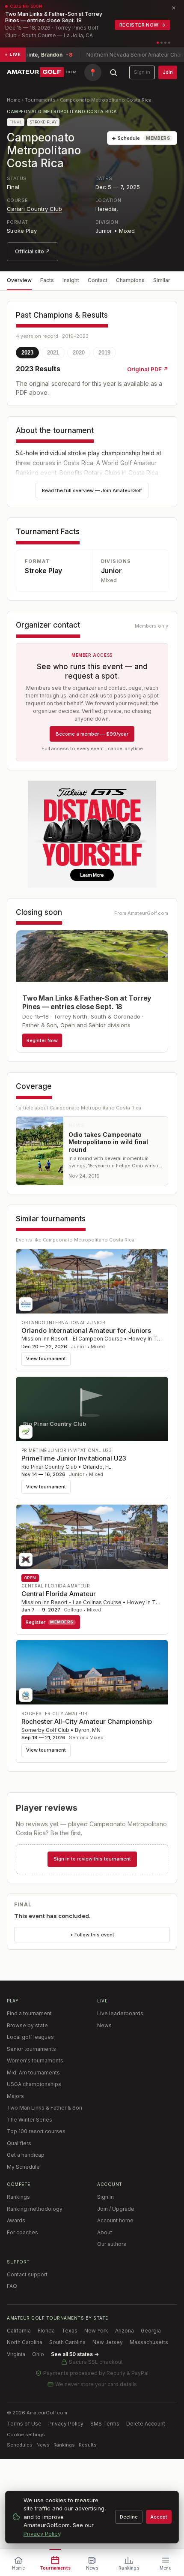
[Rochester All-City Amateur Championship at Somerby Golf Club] (92, 1672)
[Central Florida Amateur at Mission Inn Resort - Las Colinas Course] (92, 1537)
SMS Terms (105, 2424)
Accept (159, 2517)
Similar (162, 280)
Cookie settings (26, 2435)
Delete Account (146, 2424)
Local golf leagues (30, 2037)
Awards (16, 2220)
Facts (47, 280)
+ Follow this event (92, 1935)
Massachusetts (149, 2342)
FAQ (12, 2286)
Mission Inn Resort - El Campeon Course (72, 1339)
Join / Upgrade (116, 2209)
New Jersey (108, 2342)
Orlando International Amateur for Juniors (86, 1330)
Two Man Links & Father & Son (45, 2108)
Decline (129, 2517)
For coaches (22, 2232)
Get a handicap (26, 2155)
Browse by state (27, 2025)
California (19, 2331)
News (104, 2025)
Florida (46, 2331)
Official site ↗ (33, 251)
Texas (70, 2331)
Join (168, 72)
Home (14, 100)
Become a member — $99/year (92, 734)
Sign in (142, 72)
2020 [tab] (79, 353)
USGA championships (34, 2084)
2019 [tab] (104, 353)
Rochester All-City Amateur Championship (87, 1721)
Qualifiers (19, 2143)
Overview (19, 280)
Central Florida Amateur (59, 1594)
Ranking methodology (35, 2209)
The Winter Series (30, 2120)
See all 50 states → (75, 2354)
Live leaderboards (120, 2013)
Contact (98, 280)
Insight (71, 280)
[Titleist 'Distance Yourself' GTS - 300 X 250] (92, 834)
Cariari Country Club (34, 209)
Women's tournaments (35, 2060)
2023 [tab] (27, 353)
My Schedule (23, 2167)
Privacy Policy (66, 2424)
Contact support (27, 2274)
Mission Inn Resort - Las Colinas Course (71, 1602)
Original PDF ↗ (148, 369)
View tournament (46, 1359)
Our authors (112, 2244)
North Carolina (25, 2342)
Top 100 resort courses (36, 2131)
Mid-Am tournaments (33, 2073)
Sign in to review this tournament (92, 1859)
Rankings (18, 2197)
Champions (130, 280)
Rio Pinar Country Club (49, 1467)
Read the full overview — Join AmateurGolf (92, 490)
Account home (115, 2220)
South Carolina (67, 2342)
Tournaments (40, 100)
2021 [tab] (53, 353)
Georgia (151, 2331)
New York (96, 2331)
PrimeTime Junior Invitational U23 (74, 1458)
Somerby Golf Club (45, 1730)
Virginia (16, 2354)
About (105, 2232)
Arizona (125, 2331)
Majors (15, 2096)
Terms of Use (24, 2424)
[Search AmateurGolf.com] (113, 72)
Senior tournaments (31, 2049)
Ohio (38, 2354)
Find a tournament (29, 2013)
